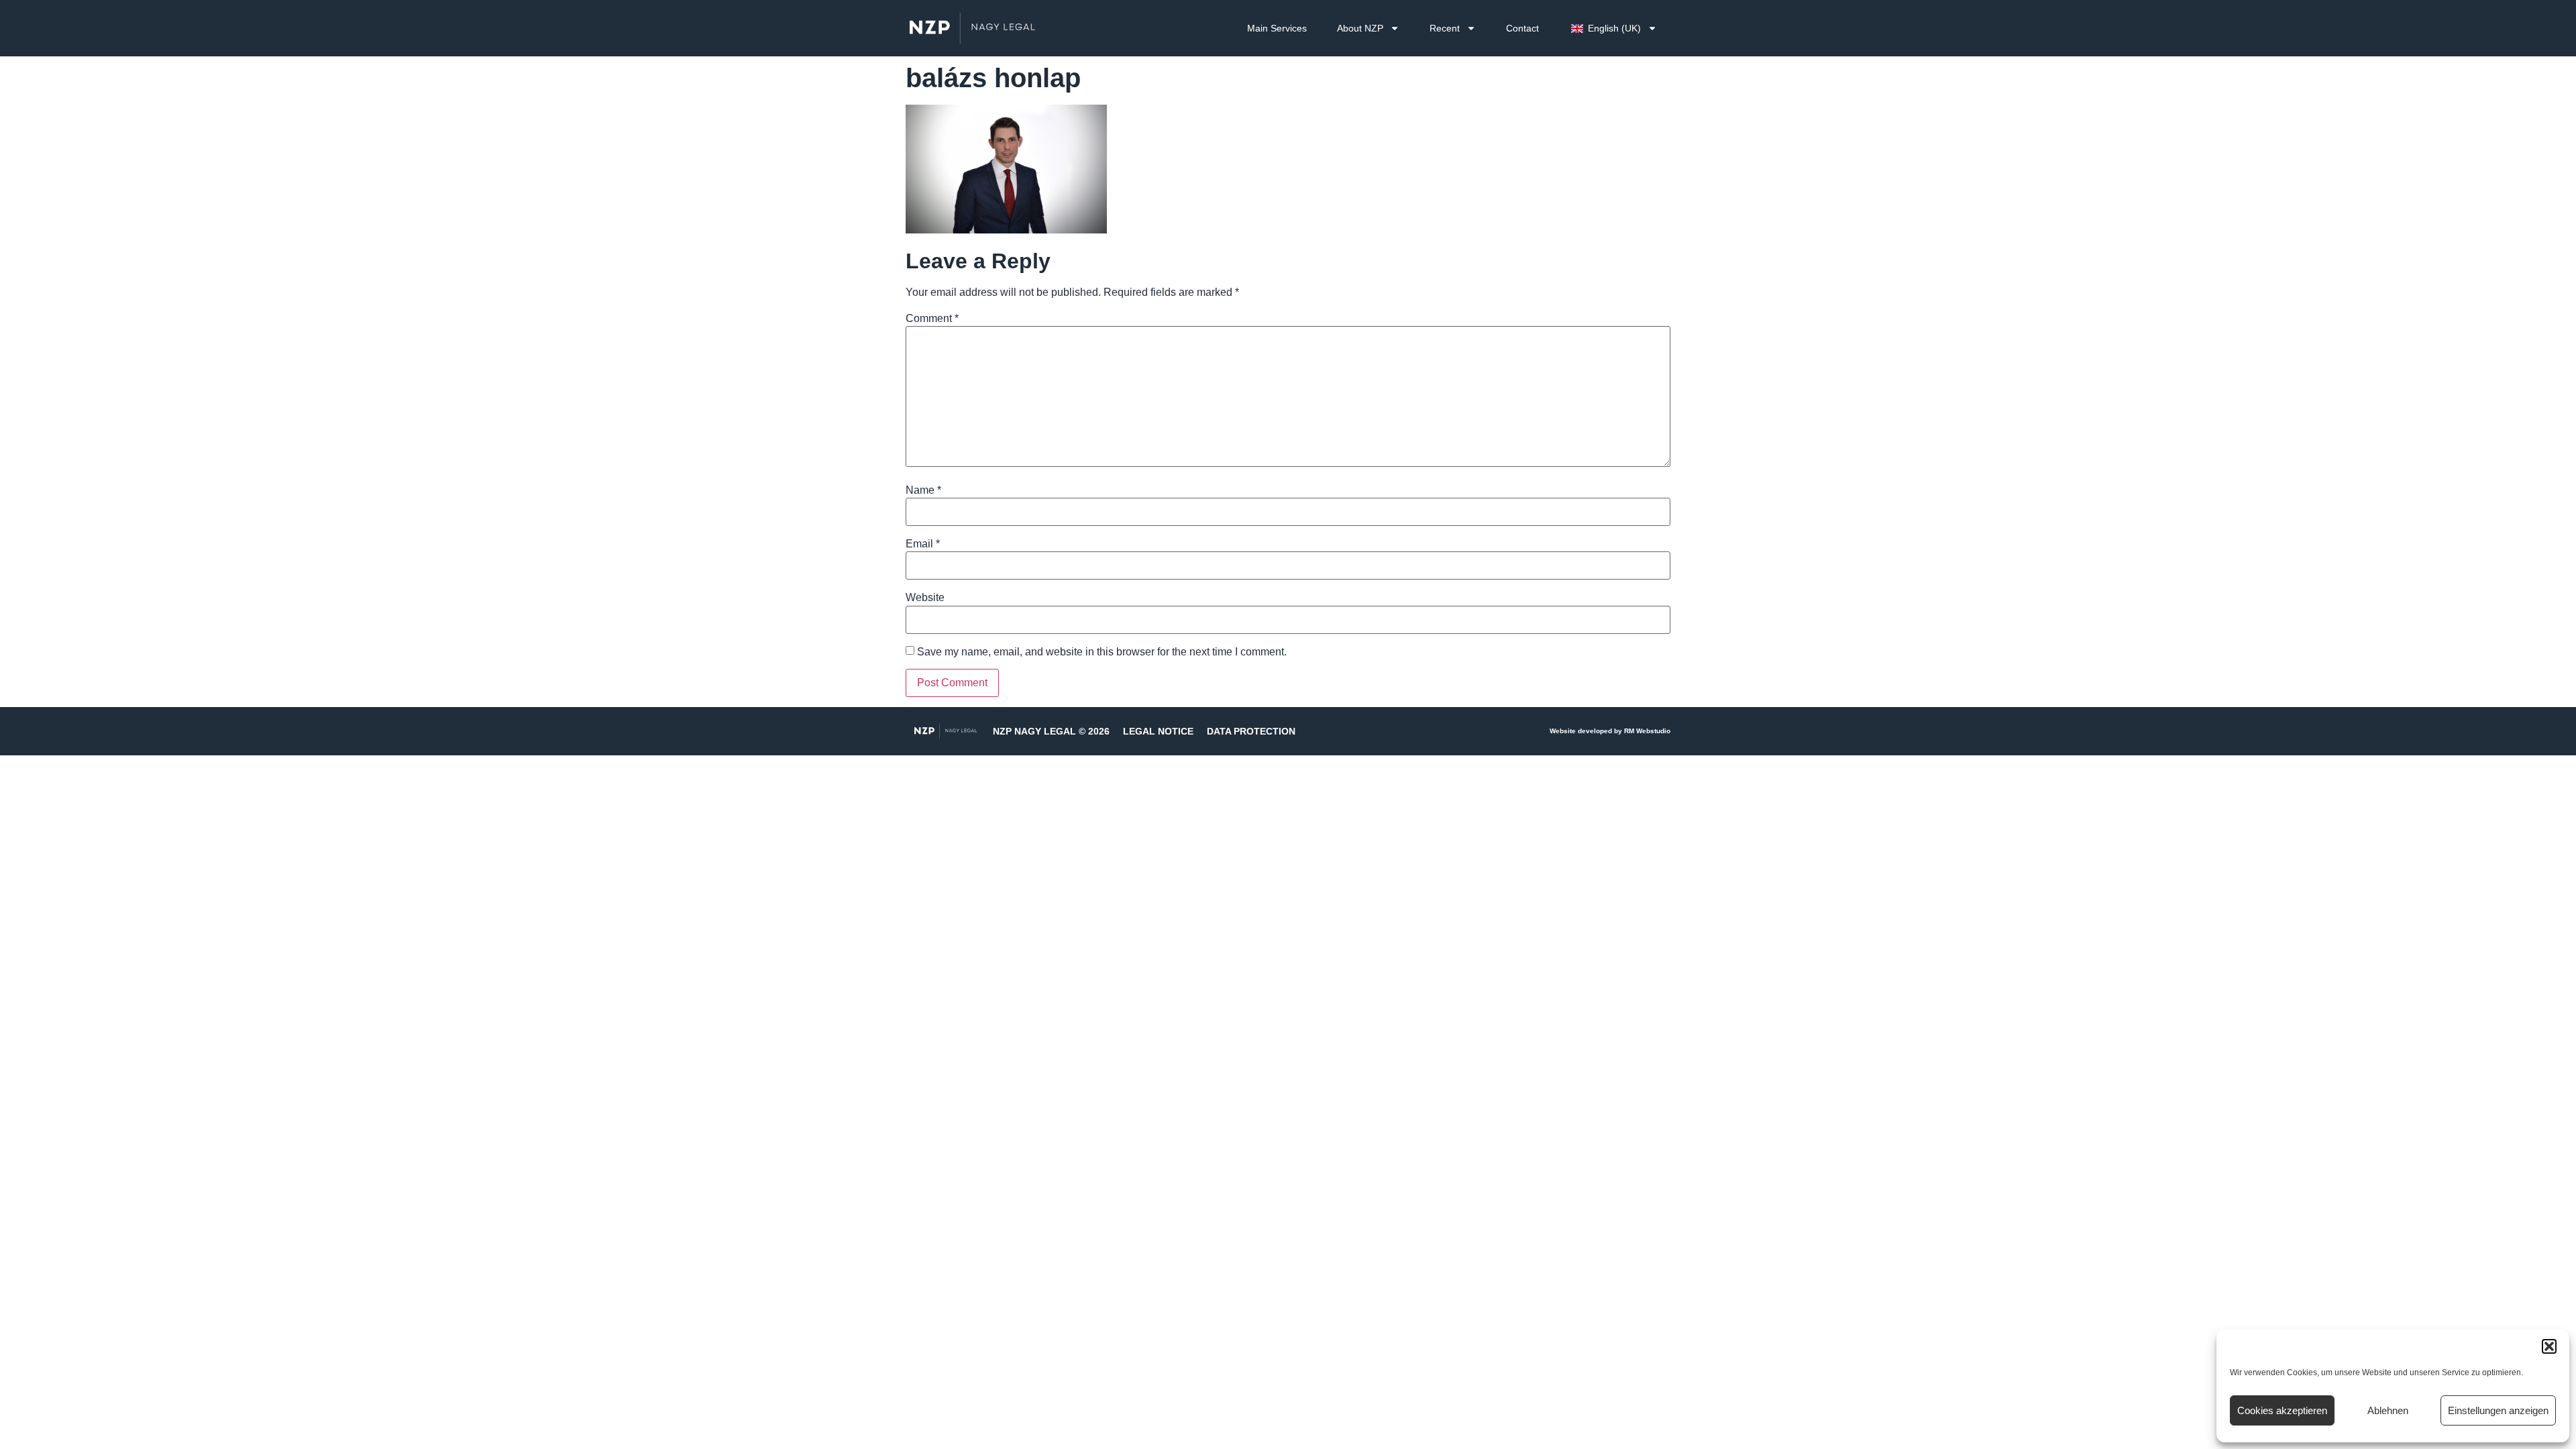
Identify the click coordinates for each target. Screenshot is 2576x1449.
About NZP (1360, 28)
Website (925, 598)
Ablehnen (2388, 1410)
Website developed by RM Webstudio (1610, 731)
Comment (932, 319)
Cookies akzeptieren (2282, 1410)
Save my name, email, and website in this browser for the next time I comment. (1102, 652)
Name (923, 490)
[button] (2549, 1346)
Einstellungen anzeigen (2498, 1410)
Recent (1445, 28)
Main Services (1277, 28)
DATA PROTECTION (1251, 731)
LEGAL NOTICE (1158, 731)
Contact (1522, 28)
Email (923, 544)
